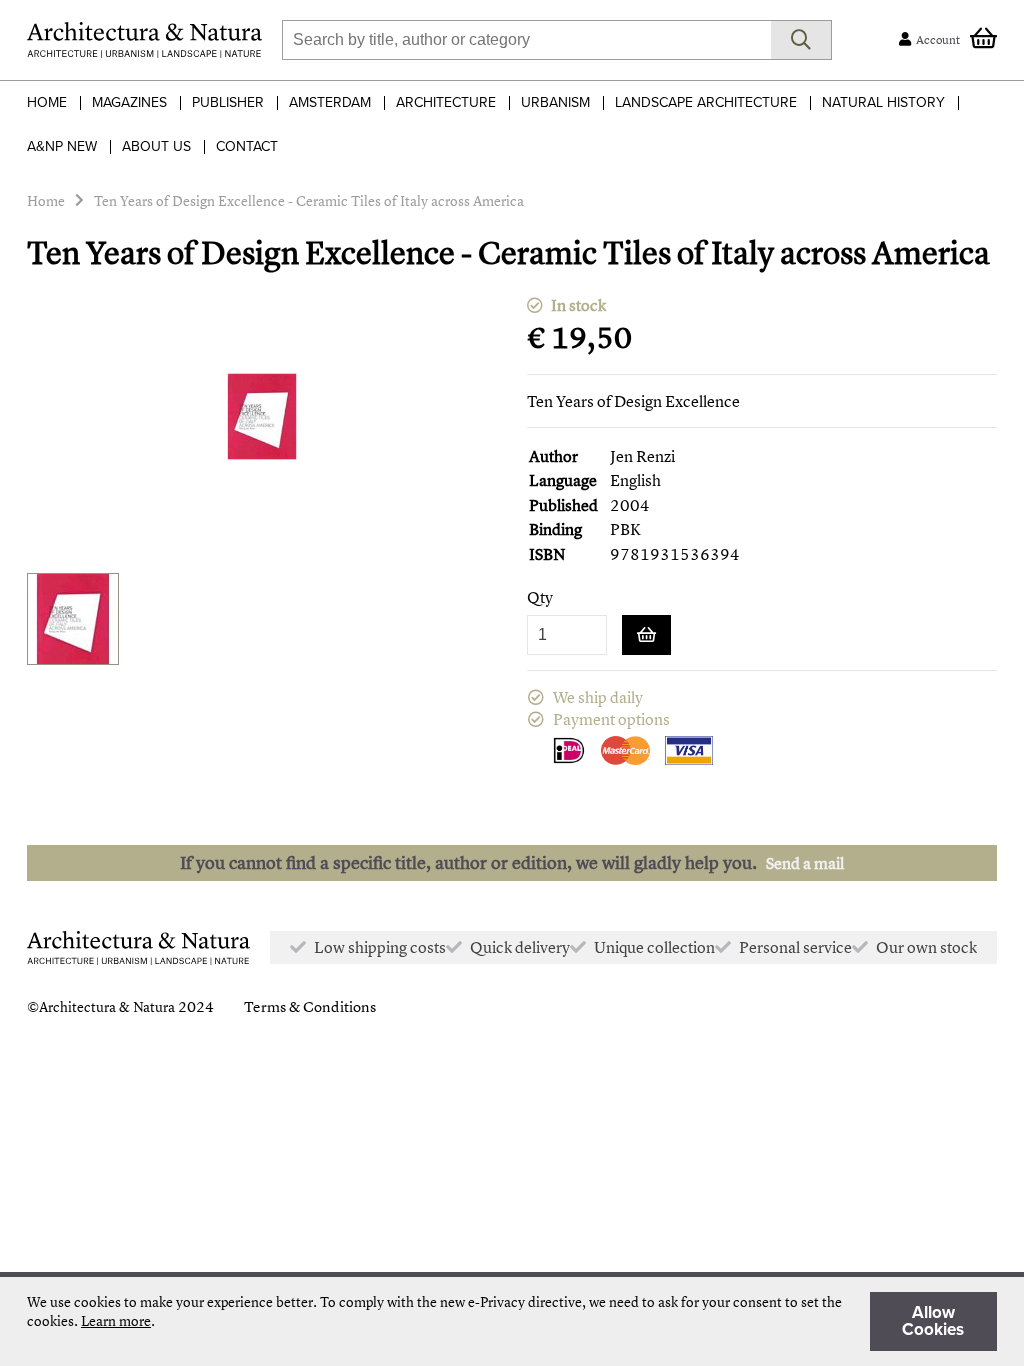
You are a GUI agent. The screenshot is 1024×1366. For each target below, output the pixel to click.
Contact (247, 146)
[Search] (801, 40)
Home (47, 102)
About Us (156, 146)
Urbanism (555, 102)
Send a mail (805, 863)
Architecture (446, 102)
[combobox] (526, 40)
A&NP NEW (62, 146)
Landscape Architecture (706, 102)
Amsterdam (330, 102)
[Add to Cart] (646, 635)
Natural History (883, 102)
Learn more (116, 1320)
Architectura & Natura (107, 1006)
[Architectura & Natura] (144, 40)
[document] (512, 1321)
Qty (540, 597)
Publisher (228, 102)
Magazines (129, 102)
